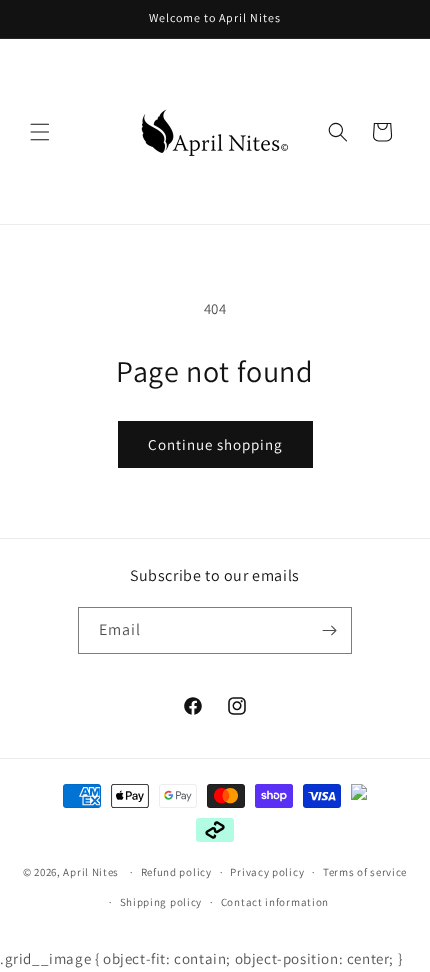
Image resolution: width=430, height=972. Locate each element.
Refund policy (176, 872)
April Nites (91, 872)
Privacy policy (267, 872)
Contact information (275, 902)
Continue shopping (215, 444)
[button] (40, 132)
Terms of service (365, 872)
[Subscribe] (329, 630)
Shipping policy (161, 902)
